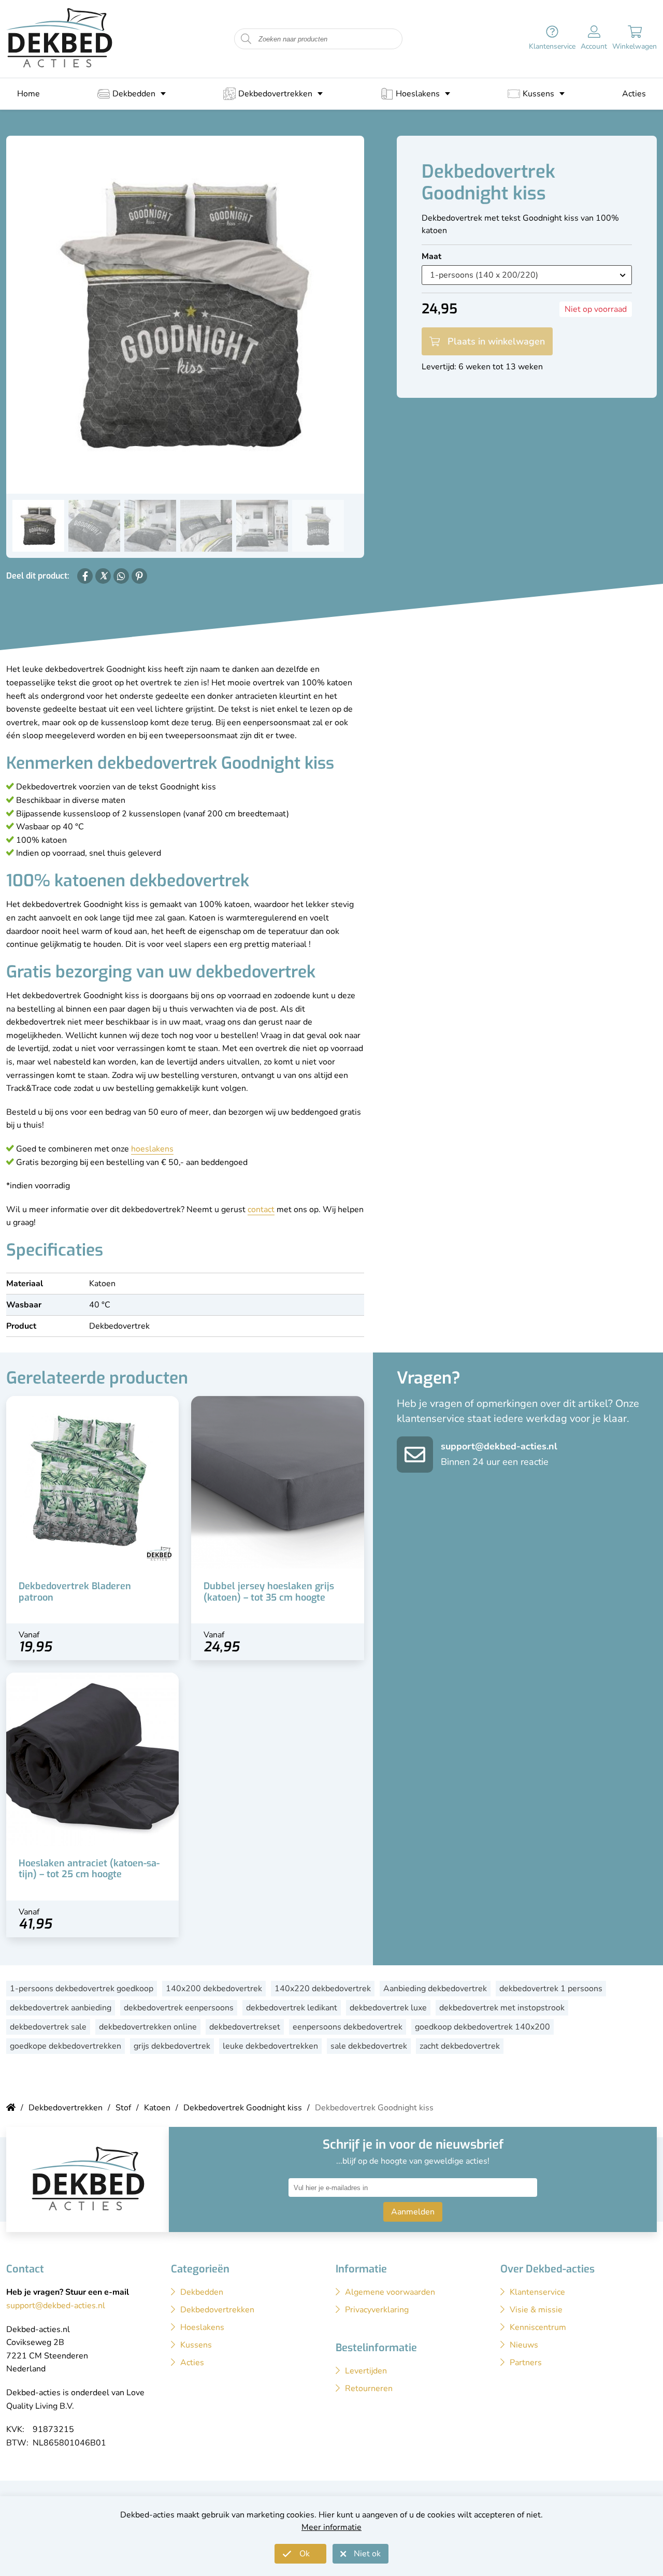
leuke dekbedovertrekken (270, 2046)
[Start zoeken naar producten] (246, 39)
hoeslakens (152, 1149)
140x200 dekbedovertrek (214, 1989)
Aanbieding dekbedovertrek (435, 1989)
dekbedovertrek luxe (388, 2008)
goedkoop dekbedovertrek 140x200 (482, 2027)
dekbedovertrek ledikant (292, 2008)
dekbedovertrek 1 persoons (551, 1989)
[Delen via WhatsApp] (121, 576)
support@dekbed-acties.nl (499, 1446)
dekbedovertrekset (245, 2027)
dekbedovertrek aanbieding (61, 2008)
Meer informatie (331, 2527)
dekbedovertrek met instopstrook (502, 2008)
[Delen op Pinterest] (139, 576)
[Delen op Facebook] (85, 576)
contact (261, 1210)
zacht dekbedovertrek (460, 2046)
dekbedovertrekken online (148, 2027)
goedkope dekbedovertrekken (66, 2046)
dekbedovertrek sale (48, 2027)
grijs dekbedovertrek (172, 2046)
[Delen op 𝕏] (103, 576)
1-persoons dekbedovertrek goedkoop (82, 1989)
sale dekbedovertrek (369, 2046)
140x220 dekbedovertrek (323, 1989)
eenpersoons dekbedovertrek (348, 2027)
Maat (431, 256)
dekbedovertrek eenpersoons (179, 2008)
